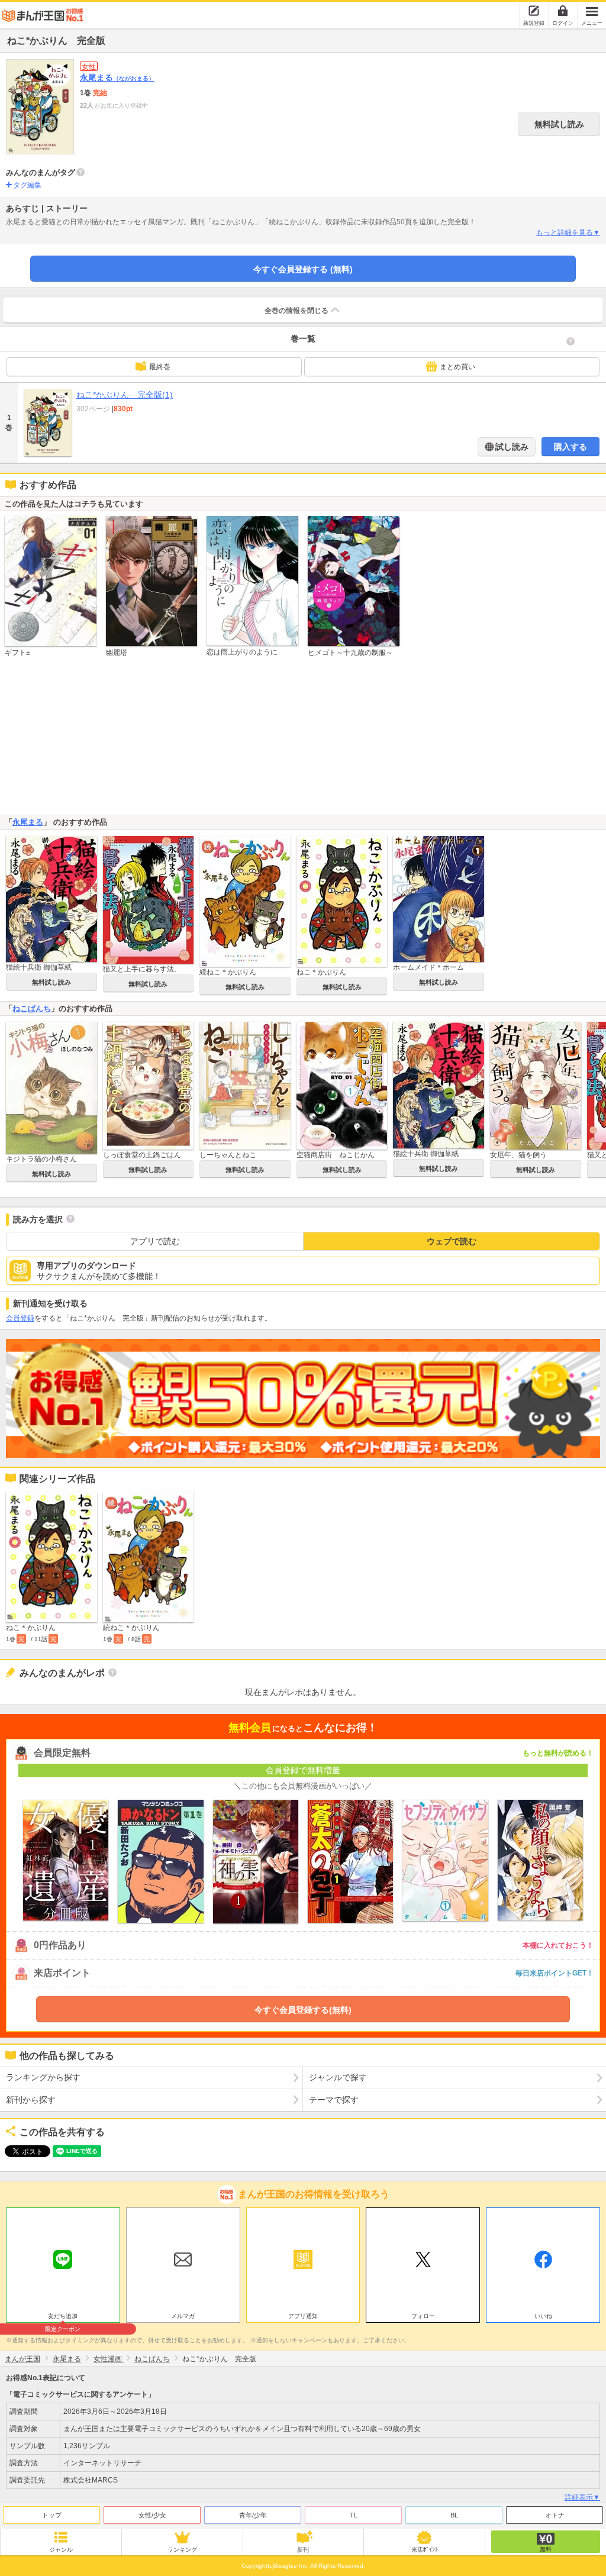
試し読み (511, 447)
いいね (543, 2316)
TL (354, 2515)
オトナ (555, 2515)
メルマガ (183, 2316)
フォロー (423, 2316)
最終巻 (160, 367)
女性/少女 (152, 2515)
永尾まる (117, 78)
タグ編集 (27, 185)
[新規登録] (534, 11)
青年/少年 (253, 2515)
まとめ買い (457, 367)
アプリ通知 (303, 2316)
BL (454, 2515)
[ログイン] (563, 11)
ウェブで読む (452, 1241)
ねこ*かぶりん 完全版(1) (125, 395)
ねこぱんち (32, 1008)
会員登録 (20, 1318)
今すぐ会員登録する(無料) (303, 2010)
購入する (570, 447)
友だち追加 (63, 2317)
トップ (52, 2515)
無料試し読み (559, 124)
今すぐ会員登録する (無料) (303, 269)
